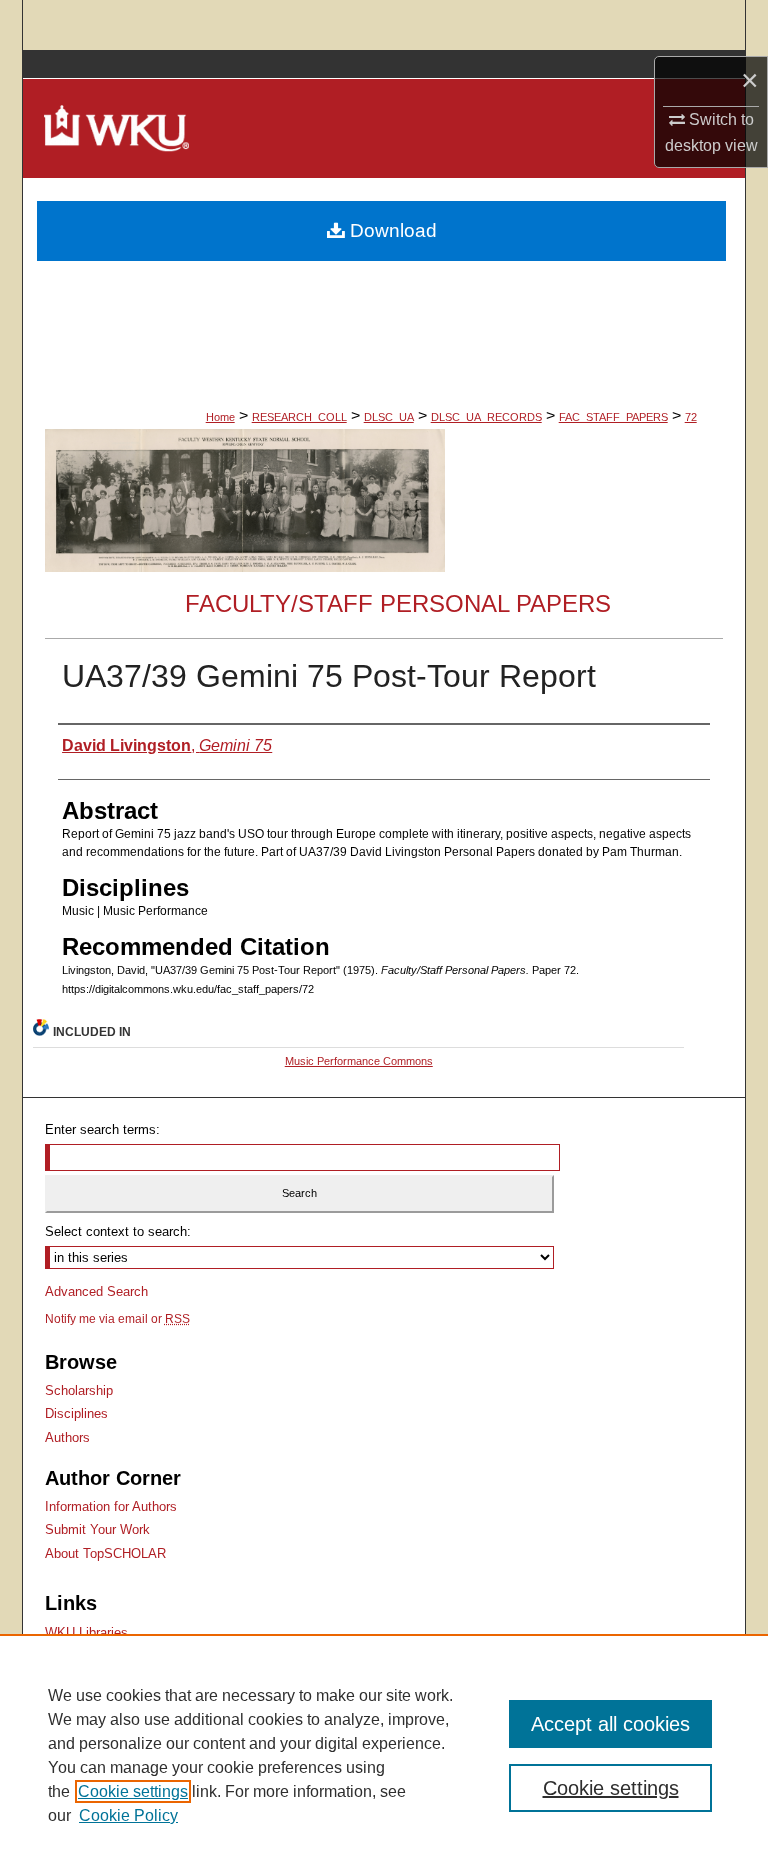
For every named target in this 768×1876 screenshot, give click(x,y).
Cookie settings (133, 1791)
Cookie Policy (128, 1815)
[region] (384, 1755)
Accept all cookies (610, 1724)
